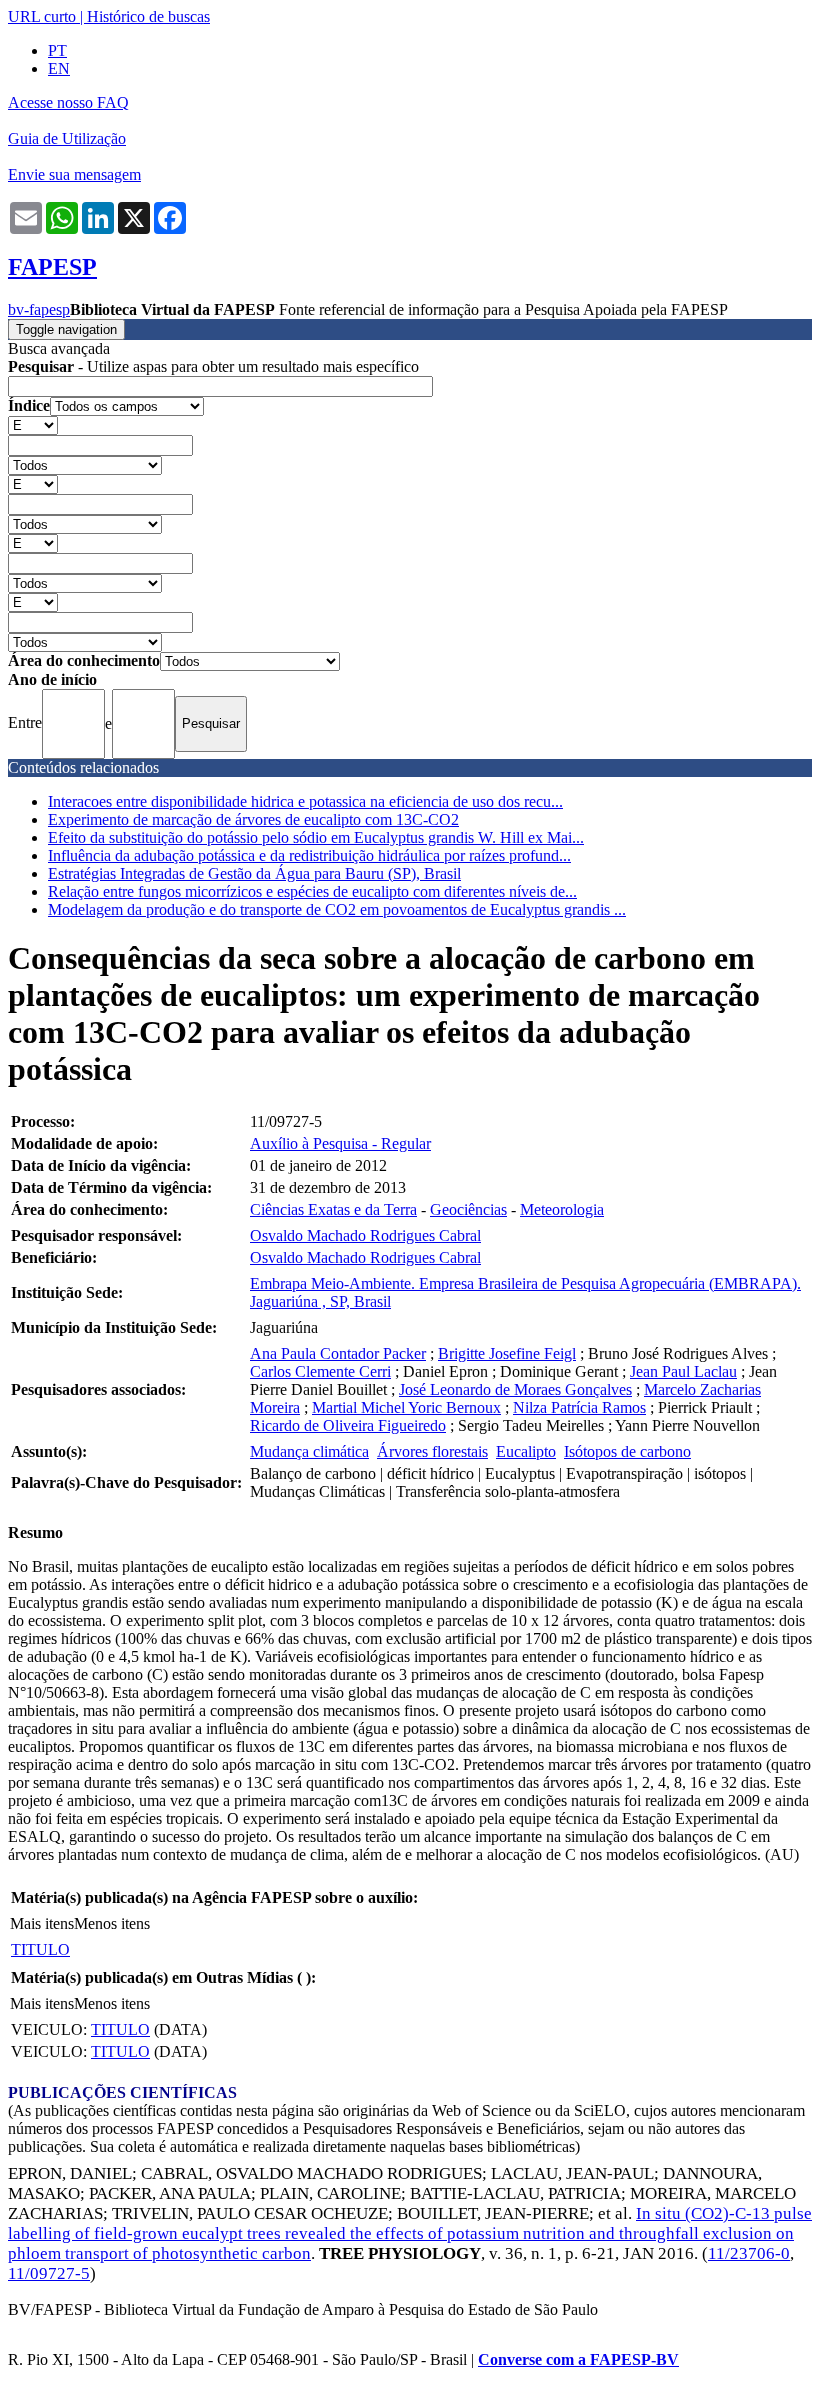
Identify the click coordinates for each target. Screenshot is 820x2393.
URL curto (42, 16)
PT (57, 50)
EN (59, 68)
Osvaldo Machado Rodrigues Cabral (365, 1235)
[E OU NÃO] (33, 424)
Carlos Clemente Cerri (320, 1371)
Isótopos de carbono (627, 1451)
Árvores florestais (432, 1451)
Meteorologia (562, 1209)
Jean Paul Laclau (683, 1371)
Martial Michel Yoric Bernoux (406, 1407)
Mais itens (42, 1923)
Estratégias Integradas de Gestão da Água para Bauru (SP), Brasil (254, 873)
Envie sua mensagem (74, 174)
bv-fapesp (39, 309)
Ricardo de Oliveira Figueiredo (348, 1425)
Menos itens (112, 1923)
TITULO (40, 1949)
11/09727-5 (49, 2273)
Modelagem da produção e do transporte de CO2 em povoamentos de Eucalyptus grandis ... (337, 909)
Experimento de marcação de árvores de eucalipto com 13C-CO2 (253, 819)
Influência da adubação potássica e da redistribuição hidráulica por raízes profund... (309, 855)
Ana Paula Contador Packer (338, 1353)
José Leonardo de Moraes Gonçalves (515, 1389)
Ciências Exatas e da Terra (333, 1209)
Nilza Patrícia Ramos (579, 1407)
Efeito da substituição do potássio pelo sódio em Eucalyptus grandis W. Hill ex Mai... (316, 837)
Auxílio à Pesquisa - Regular (340, 1143)
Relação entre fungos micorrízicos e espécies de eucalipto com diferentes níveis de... (312, 891)
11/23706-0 (749, 2253)
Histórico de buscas (148, 16)
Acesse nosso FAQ (68, 102)
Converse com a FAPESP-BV (578, 2359)
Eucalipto (526, 1451)
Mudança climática (309, 1451)
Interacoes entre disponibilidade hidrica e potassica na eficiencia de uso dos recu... (305, 801)
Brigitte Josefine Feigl (507, 1353)
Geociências (468, 1209)
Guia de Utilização (67, 138)
